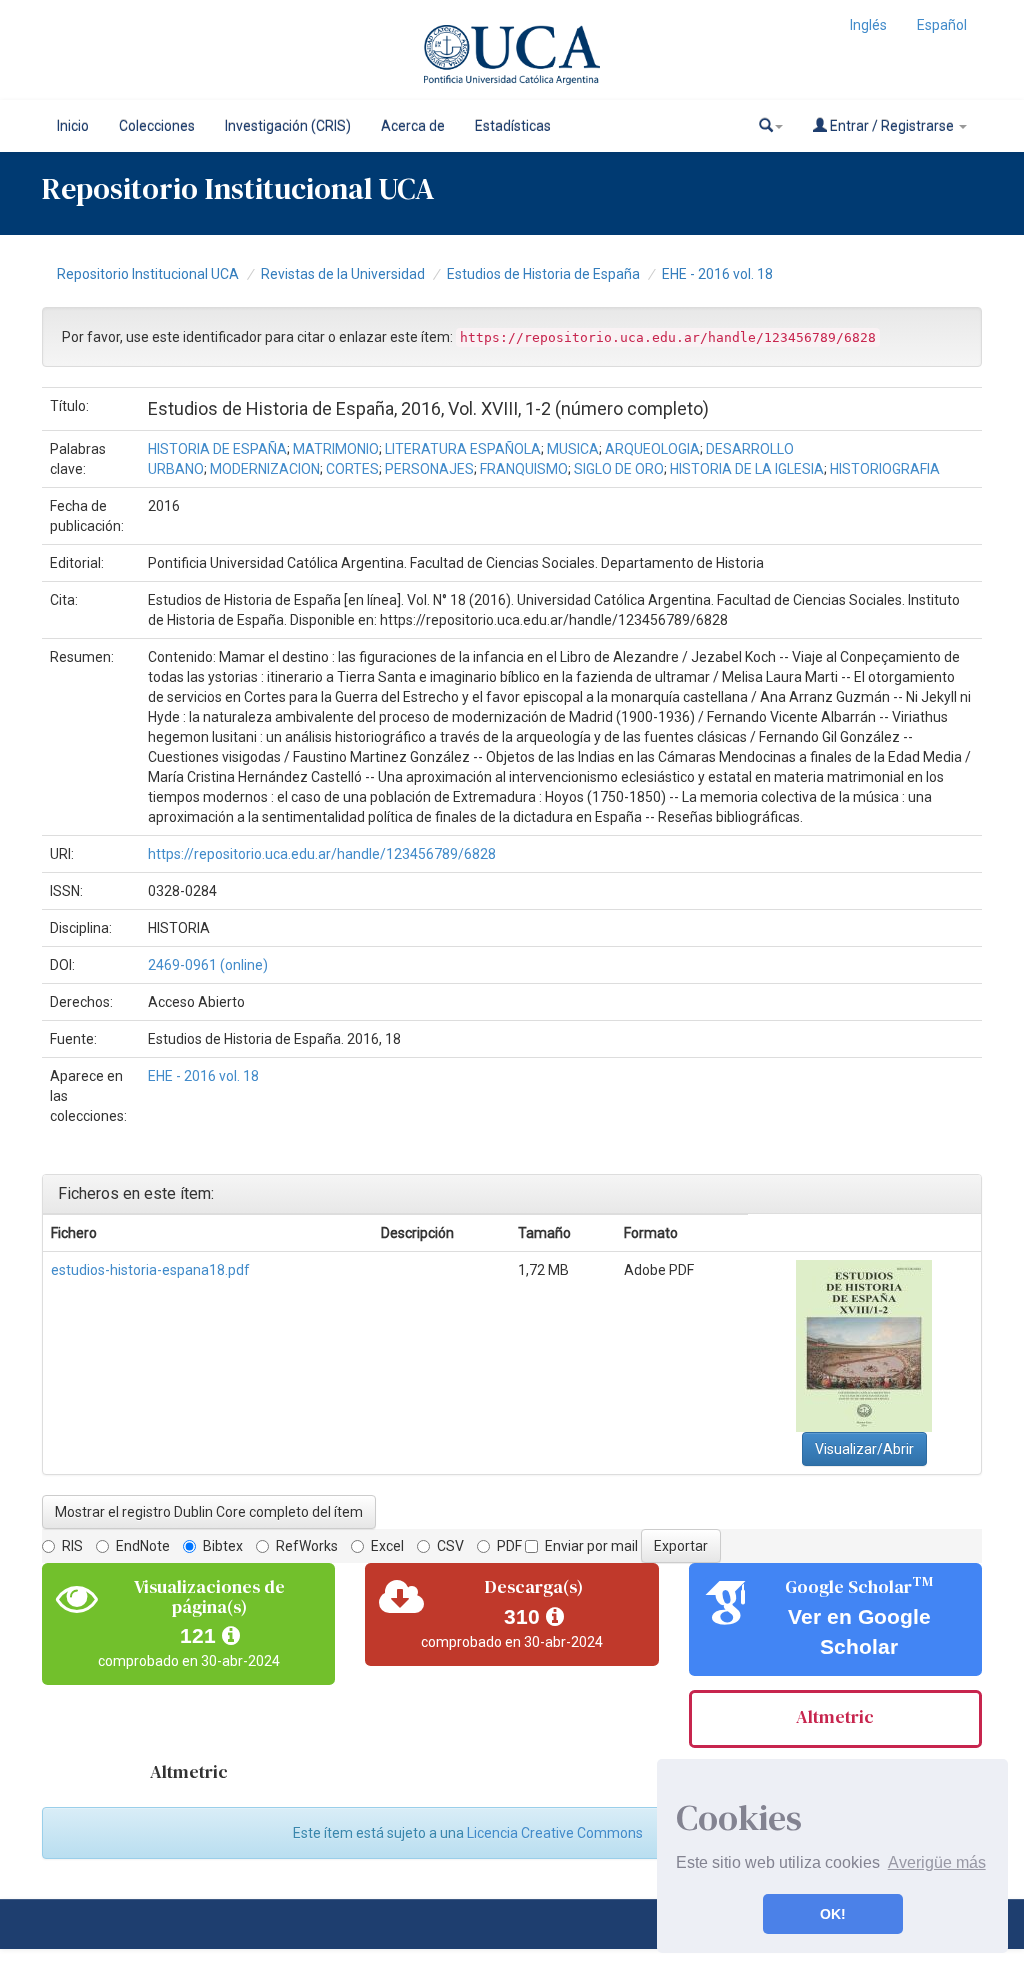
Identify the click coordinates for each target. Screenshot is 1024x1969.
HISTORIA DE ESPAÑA (217, 449)
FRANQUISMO (524, 469)
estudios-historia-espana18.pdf (150, 1270)
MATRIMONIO (336, 449)
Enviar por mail (591, 1546)
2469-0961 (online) (208, 965)
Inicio (73, 126)
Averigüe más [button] (937, 1862)
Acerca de (413, 126)
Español (942, 25)
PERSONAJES (429, 469)
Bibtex (223, 1546)
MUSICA (573, 449)
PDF (509, 1546)
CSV (450, 1546)
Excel (387, 1546)
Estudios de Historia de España (543, 274)
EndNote (143, 1546)
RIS (72, 1546)
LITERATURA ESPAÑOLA (463, 449)
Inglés (868, 25)
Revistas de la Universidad (343, 274)
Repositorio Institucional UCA (148, 274)
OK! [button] (833, 1914)
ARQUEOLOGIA (652, 449)
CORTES (352, 469)
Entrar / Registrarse (892, 126)
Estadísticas (513, 126)
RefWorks (307, 1546)
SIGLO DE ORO (619, 469)
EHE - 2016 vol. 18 (717, 274)
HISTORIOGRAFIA (885, 469)
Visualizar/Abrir (864, 1449)
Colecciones (157, 126)
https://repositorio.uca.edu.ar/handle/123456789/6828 (322, 854)
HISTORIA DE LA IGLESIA (747, 469)
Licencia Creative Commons (555, 1833)
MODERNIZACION (265, 469)
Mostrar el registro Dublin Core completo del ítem (209, 1512)
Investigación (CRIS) (288, 126)
